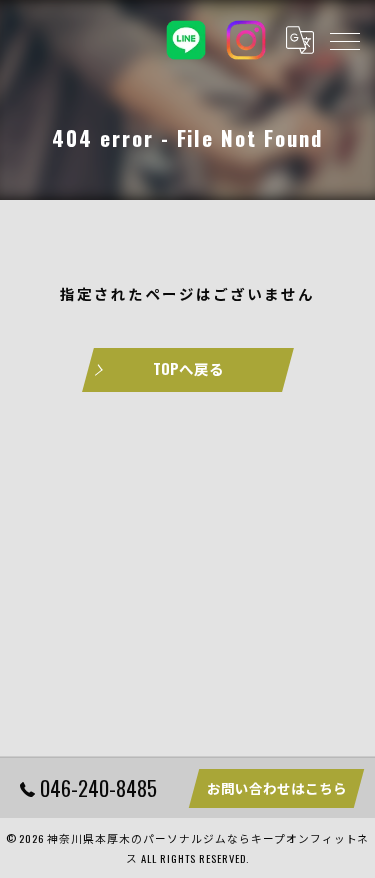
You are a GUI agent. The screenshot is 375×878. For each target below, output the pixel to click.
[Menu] (344, 40)
